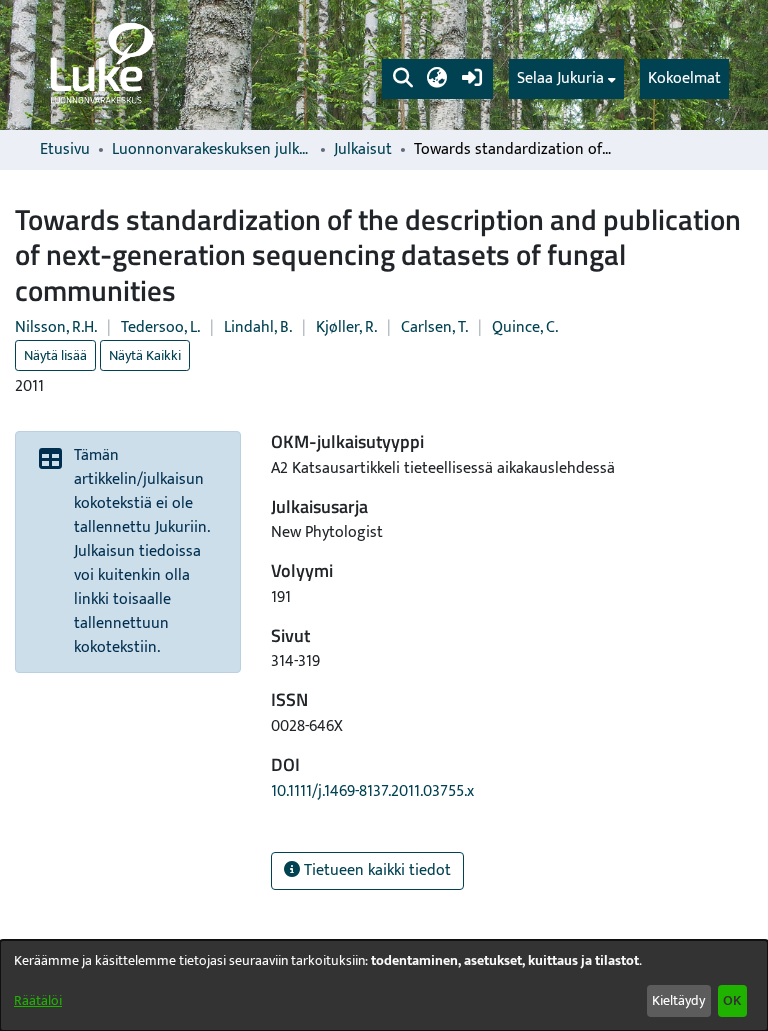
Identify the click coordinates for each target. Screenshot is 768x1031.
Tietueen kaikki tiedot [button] (375, 870)
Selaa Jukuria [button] (560, 79)
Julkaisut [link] (363, 150)
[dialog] (384, 985)
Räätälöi (38, 1000)
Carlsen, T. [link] (434, 327)
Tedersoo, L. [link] (160, 327)
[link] (100, 65)
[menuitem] (566, 79)
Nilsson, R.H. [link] (56, 327)
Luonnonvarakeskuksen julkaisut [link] (212, 150)
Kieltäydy (678, 1000)
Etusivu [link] (65, 150)
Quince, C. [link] (525, 327)
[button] (402, 79)
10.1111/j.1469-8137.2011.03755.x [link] (372, 791)
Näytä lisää (55, 355)
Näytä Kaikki (145, 355)
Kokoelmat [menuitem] (684, 78)
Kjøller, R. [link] (346, 327)
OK (732, 1000)
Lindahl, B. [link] (258, 327)
